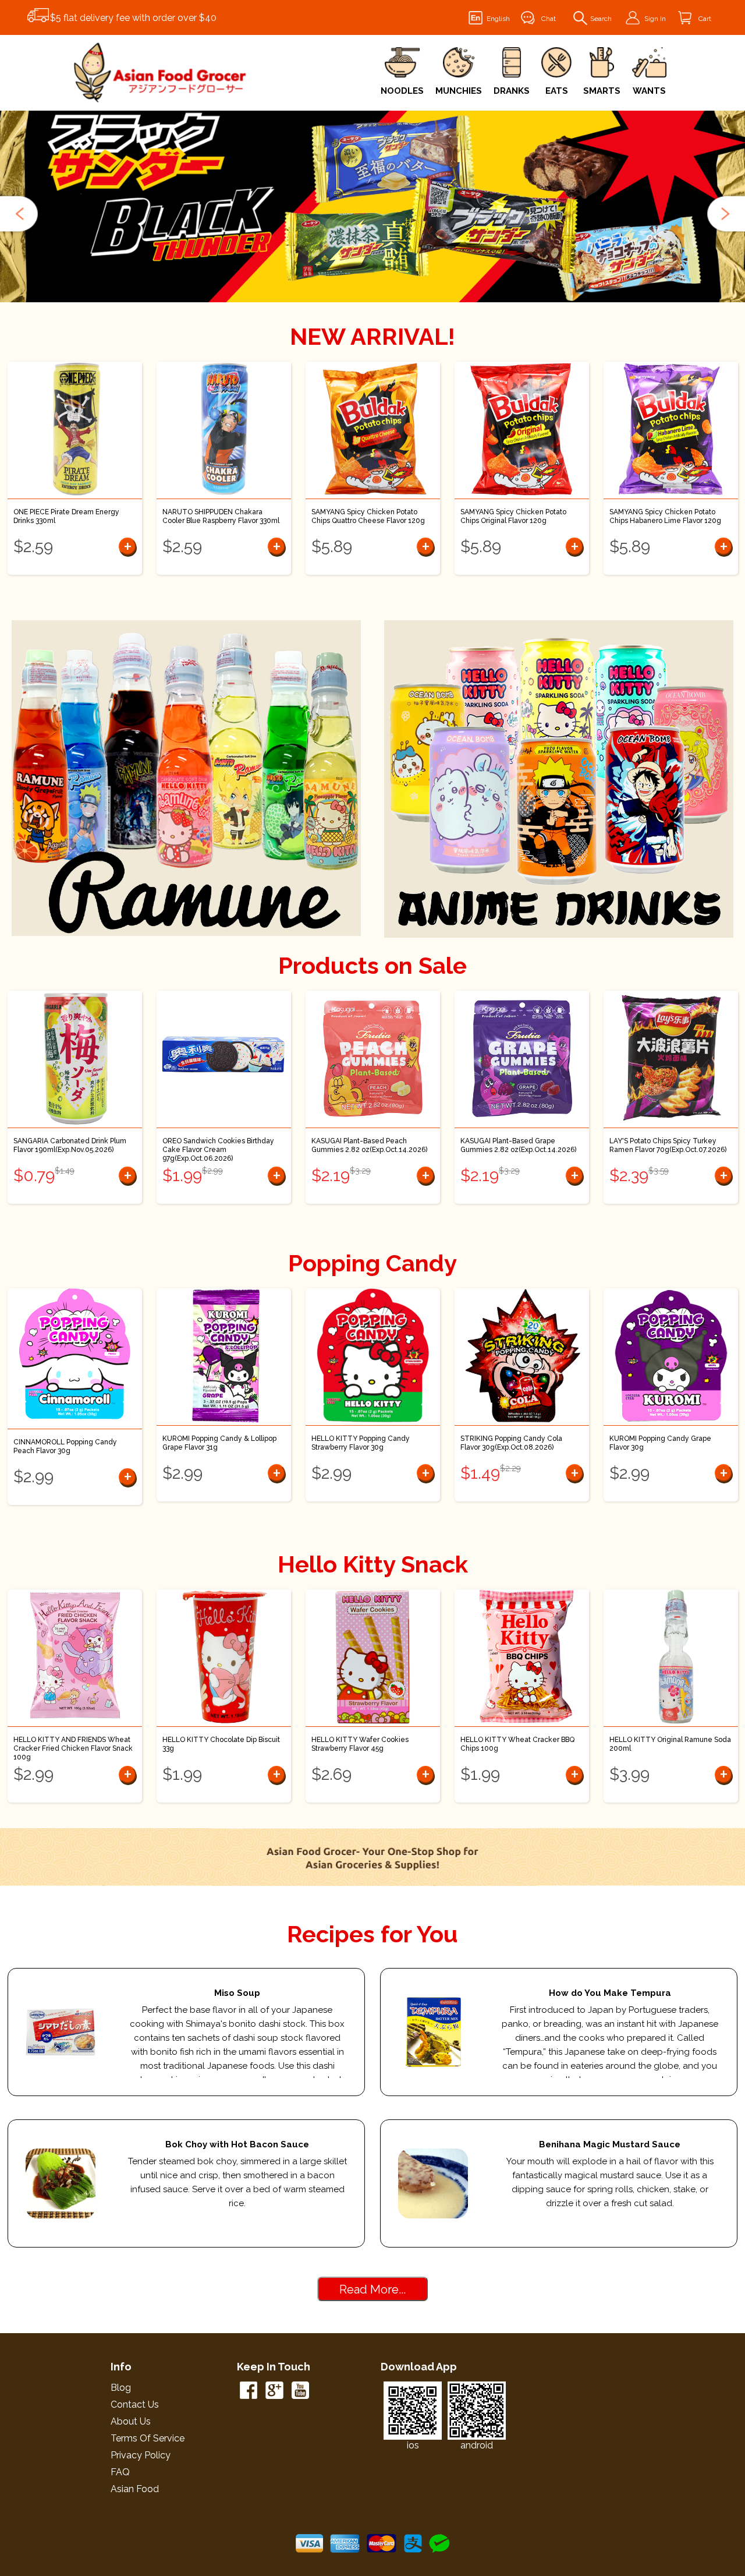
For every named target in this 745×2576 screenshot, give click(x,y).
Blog (121, 2388)
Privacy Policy (141, 2455)
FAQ (120, 2472)
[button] (20, 214)
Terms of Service (148, 2438)
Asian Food (135, 2489)
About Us (131, 2421)
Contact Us (135, 2404)
